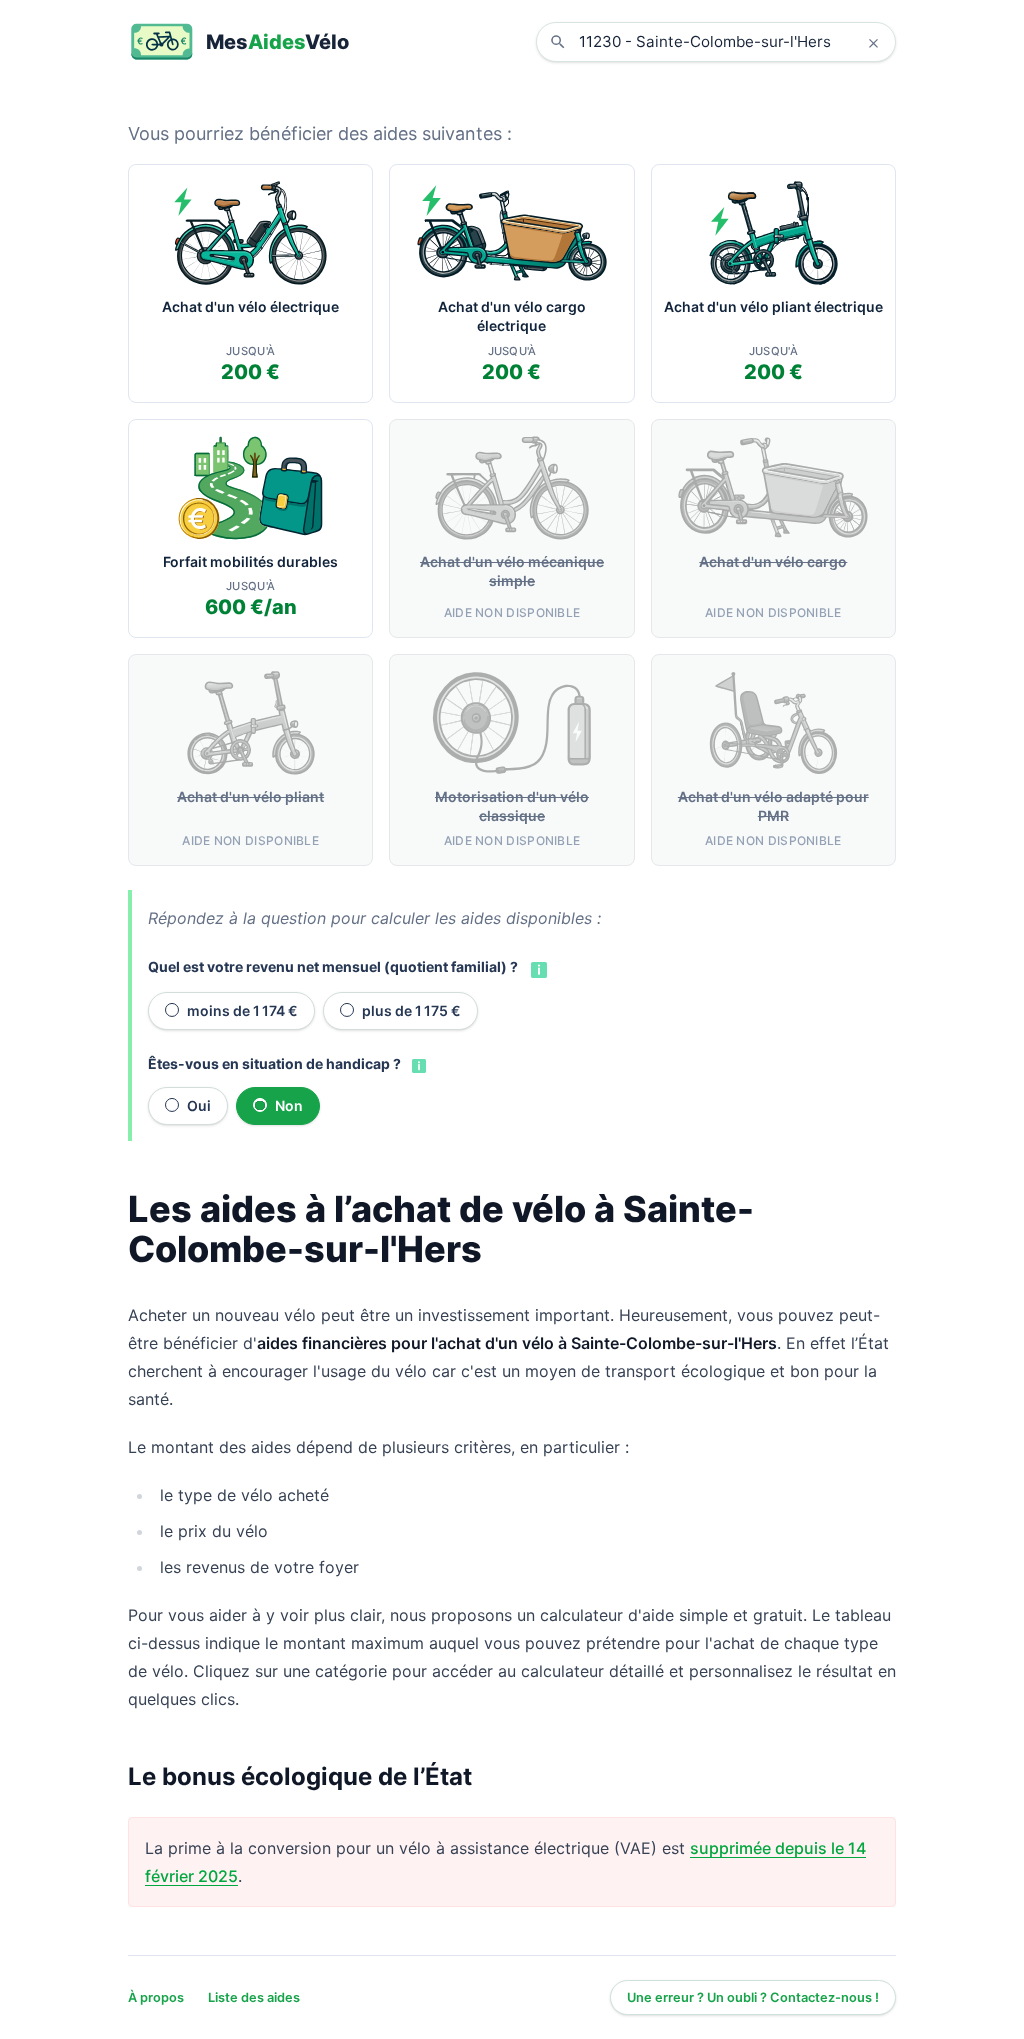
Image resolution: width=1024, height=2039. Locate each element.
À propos (156, 1997)
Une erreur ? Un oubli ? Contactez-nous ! (753, 1997)
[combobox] (731, 42)
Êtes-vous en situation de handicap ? (274, 1063)
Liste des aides (254, 1997)
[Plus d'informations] (537, 968)
